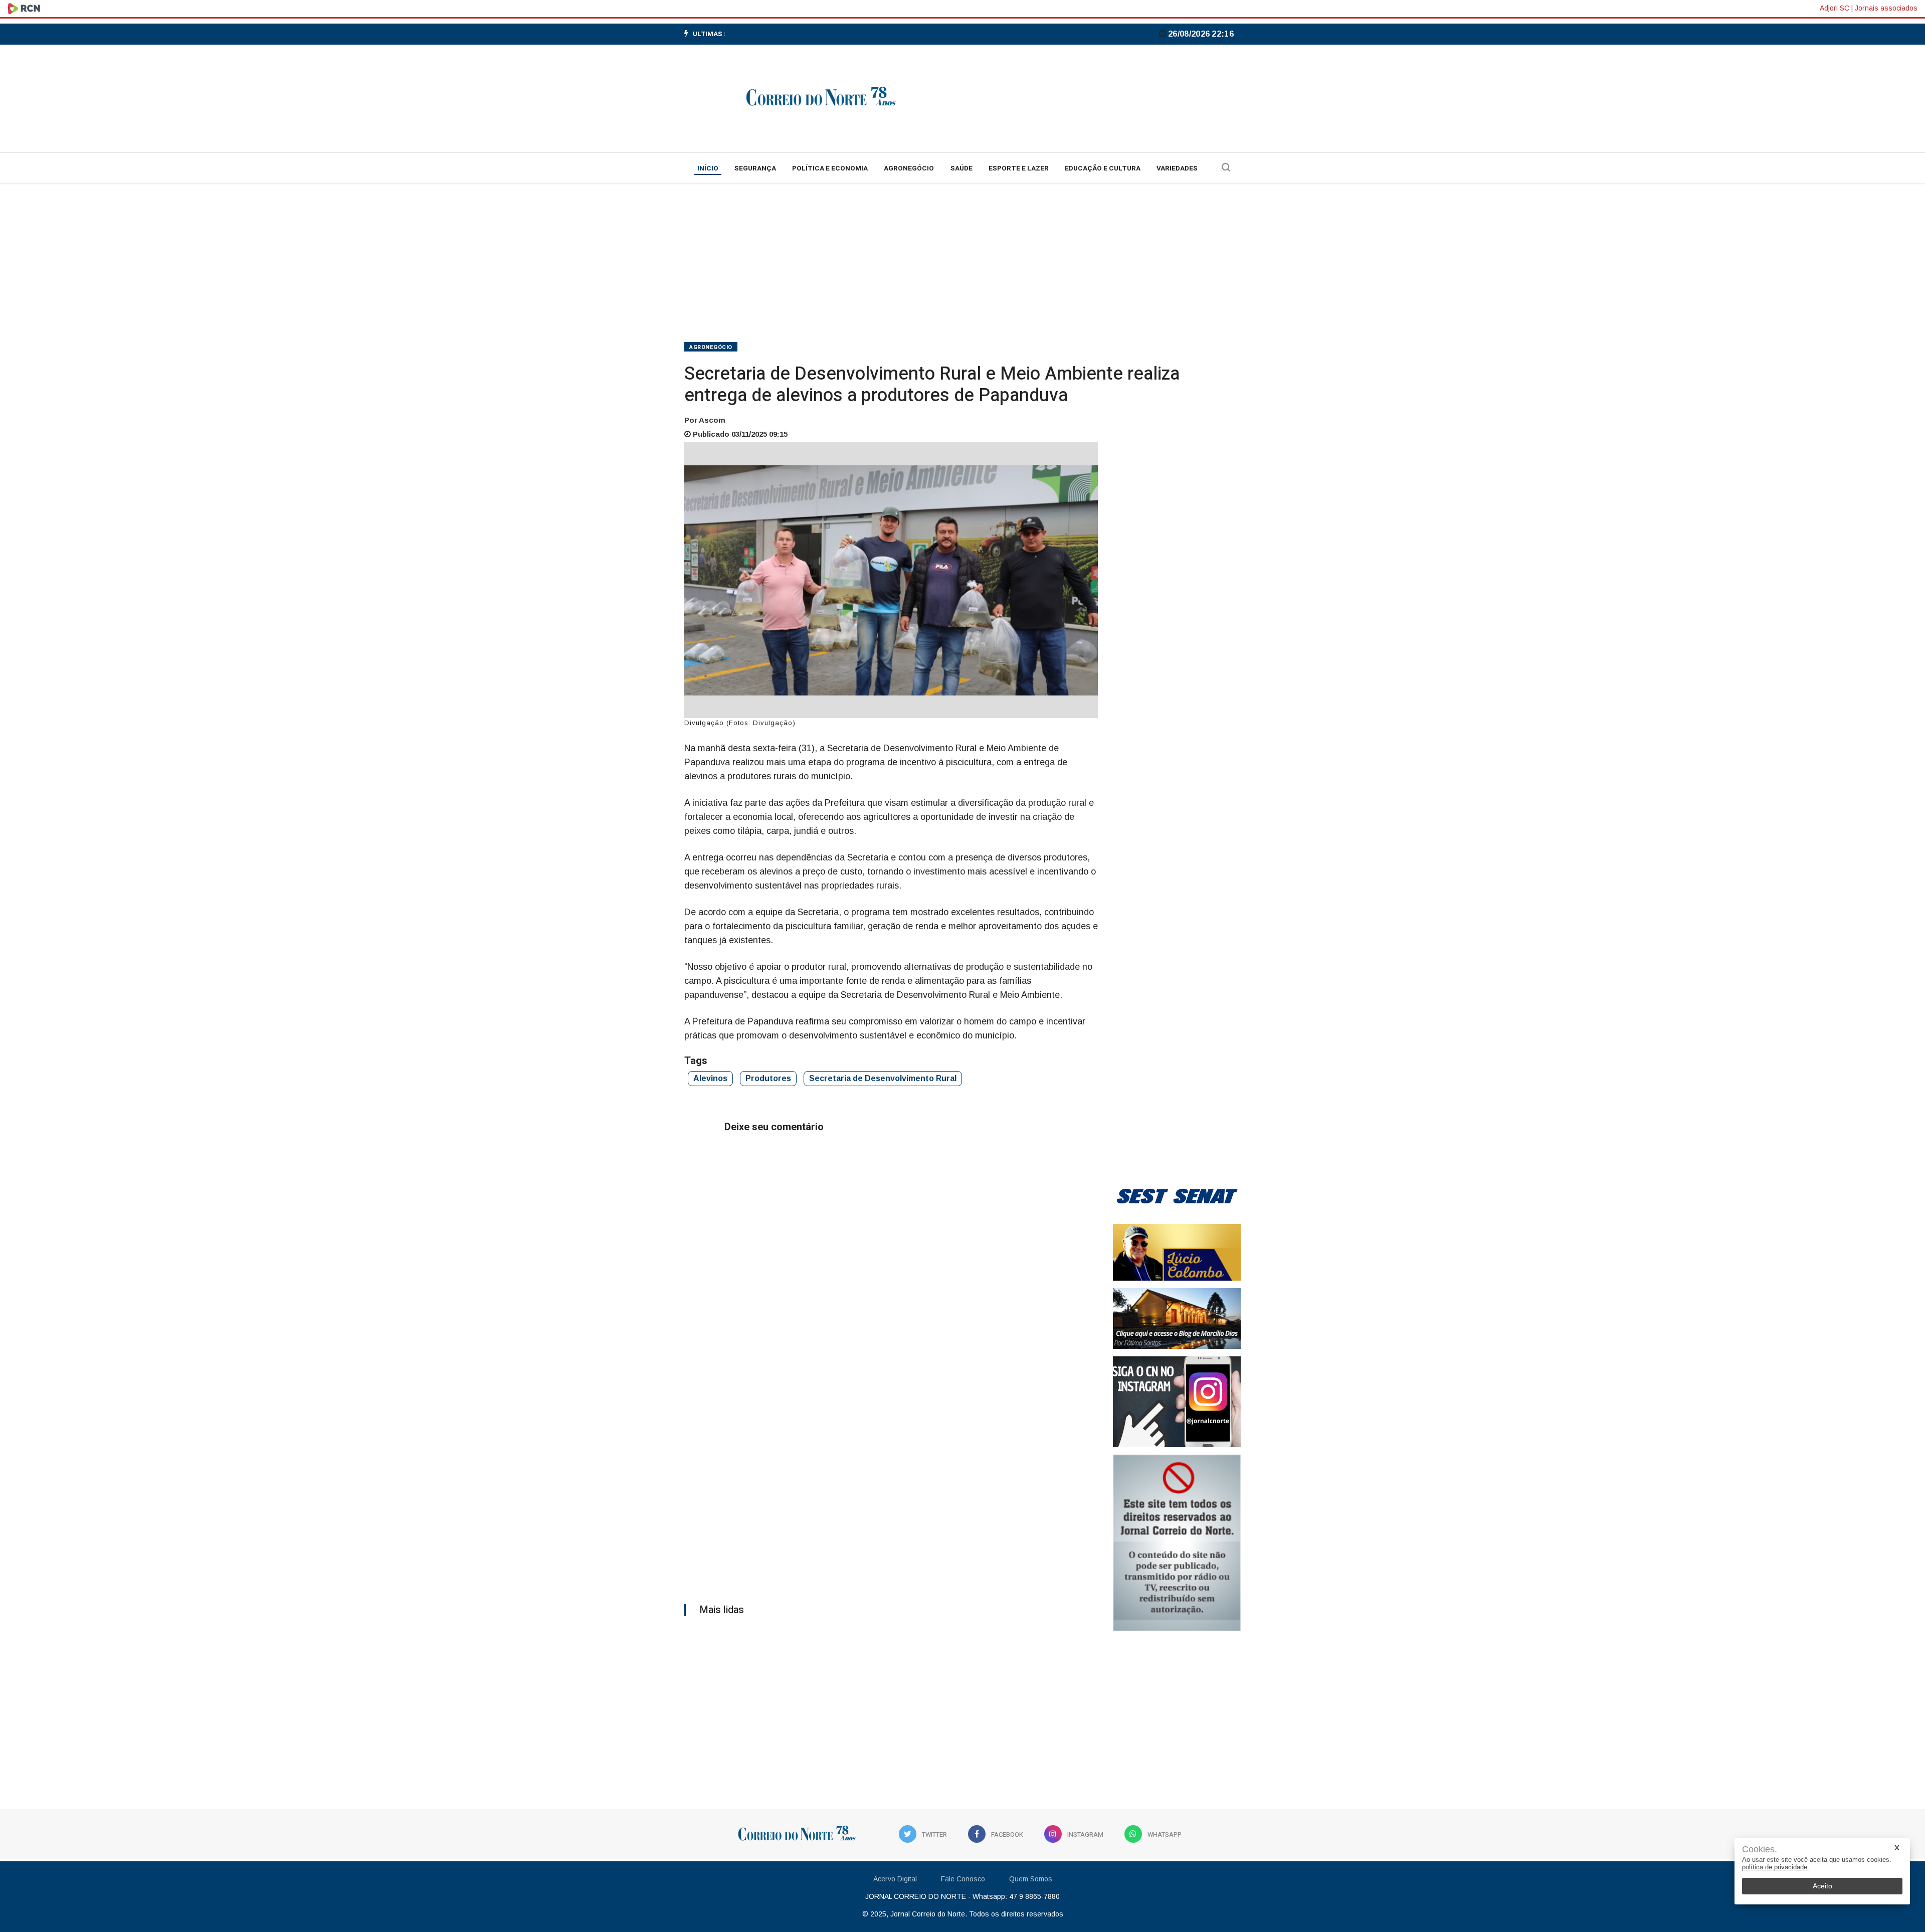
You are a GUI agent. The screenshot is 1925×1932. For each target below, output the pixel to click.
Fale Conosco (963, 1879)
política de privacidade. (1776, 1867)
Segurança (755, 168)
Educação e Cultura (1103, 168)
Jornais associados (1886, 8)
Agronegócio (909, 168)
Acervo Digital (895, 1879)
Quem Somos (1031, 1879)
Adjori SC (1835, 8)
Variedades (1177, 168)
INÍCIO (708, 168)
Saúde (961, 168)
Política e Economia (830, 168)
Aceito (1822, 1886)
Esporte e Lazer (1019, 168)
